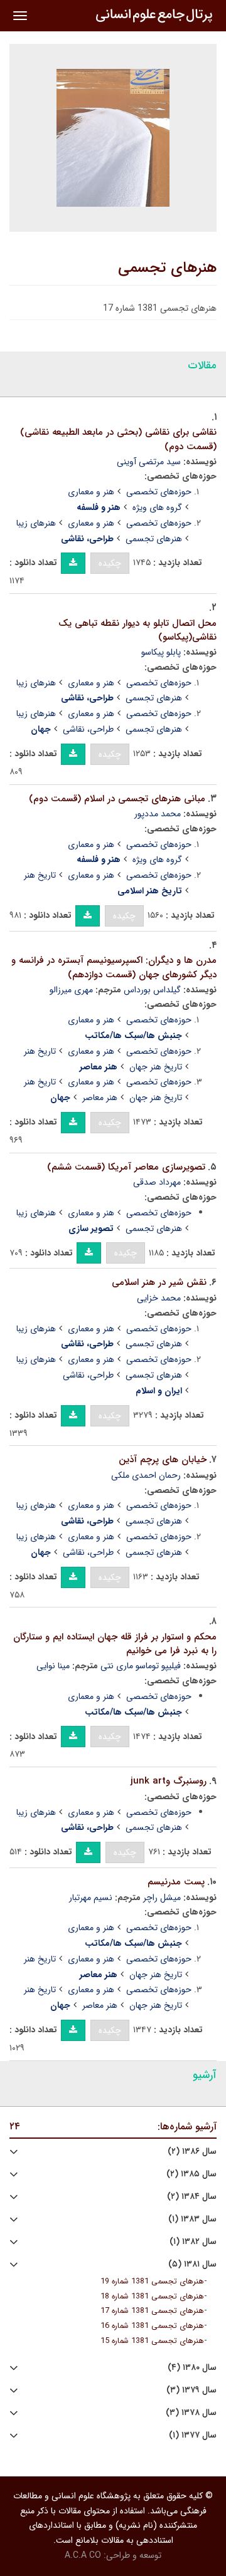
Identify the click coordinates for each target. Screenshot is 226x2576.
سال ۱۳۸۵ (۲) (191, 2174)
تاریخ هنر (40, 875)
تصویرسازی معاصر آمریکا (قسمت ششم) (126, 1167)
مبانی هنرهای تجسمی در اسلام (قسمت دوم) (117, 799)
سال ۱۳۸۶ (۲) (192, 2152)
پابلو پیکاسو (161, 652)
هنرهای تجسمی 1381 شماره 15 (152, 2341)
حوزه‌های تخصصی (159, 492)
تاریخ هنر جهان (156, 1067)
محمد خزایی (159, 1298)
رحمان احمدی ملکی (146, 1475)
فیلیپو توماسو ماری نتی (141, 1666)
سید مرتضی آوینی (149, 462)
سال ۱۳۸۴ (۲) (192, 2197)
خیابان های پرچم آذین (163, 1460)
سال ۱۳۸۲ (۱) (193, 2242)
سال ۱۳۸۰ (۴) (192, 2368)
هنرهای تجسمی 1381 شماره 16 (152, 2326)
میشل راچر (162, 1898)
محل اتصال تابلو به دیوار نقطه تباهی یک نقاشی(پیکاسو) (137, 631)
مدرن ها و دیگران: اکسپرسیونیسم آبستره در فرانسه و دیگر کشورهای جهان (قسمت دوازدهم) (114, 968)
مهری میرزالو (71, 990)
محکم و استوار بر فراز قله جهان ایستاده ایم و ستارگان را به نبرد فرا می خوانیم (115, 1644)
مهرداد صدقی (157, 1182)
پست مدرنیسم (176, 1882)
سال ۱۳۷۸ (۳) (191, 2413)
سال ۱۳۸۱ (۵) (192, 2264)
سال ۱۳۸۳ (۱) (192, 2219)
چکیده (110, 563)
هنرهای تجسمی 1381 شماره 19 (152, 2282)
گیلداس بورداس (152, 990)
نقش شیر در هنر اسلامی (159, 1282)
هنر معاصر (100, 1098)
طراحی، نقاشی (88, 729)
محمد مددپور (158, 814)
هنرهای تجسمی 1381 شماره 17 (152, 2311)
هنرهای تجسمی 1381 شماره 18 (152, 2297)
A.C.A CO (83, 2555)
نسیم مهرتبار (91, 1898)
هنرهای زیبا (36, 523)
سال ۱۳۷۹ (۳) (191, 2390)
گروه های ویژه (157, 507)
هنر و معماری (91, 492)
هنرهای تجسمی (167, 268)
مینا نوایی (53, 1666)
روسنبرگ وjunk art (169, 1781)
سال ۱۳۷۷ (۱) (193, 2435)
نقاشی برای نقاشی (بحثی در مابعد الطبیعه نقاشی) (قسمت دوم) (118, 439)
